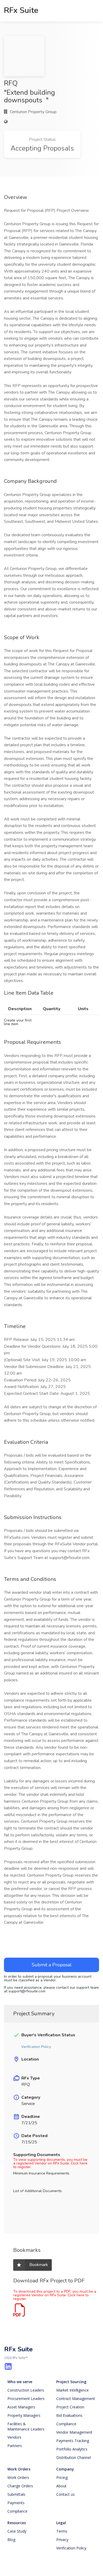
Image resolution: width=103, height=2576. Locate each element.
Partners (15, 2446)
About (61, 2486)
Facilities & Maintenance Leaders (26, 2426)
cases (16, 2078)
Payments (16, 2503)
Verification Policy (71, 2548)
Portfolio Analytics (72, 2449)
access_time (16, 2136)
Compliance (66, 2424)
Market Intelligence (72, 2390)
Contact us (65, 2494)
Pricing (62, 2477)
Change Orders (20, 2486)
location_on (16, 2059)
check (16, 2035)
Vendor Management (74, 2432)
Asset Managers (21, 2407)
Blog (11, 2540)
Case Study (17, 2531)
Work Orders (19, 2469)
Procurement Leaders (26, 2399)
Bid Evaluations (69, 2415)
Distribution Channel (74, 2457)
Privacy (62, 2540)
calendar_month (16, 2117)
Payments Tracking (73, 2441)
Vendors (14, 2437)
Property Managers (24, 2415)
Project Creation (70, 2407)
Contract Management (76, 2399)
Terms (62, 2531)
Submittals (16, 2494)
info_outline (16, 2097)
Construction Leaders (26, 2390)
